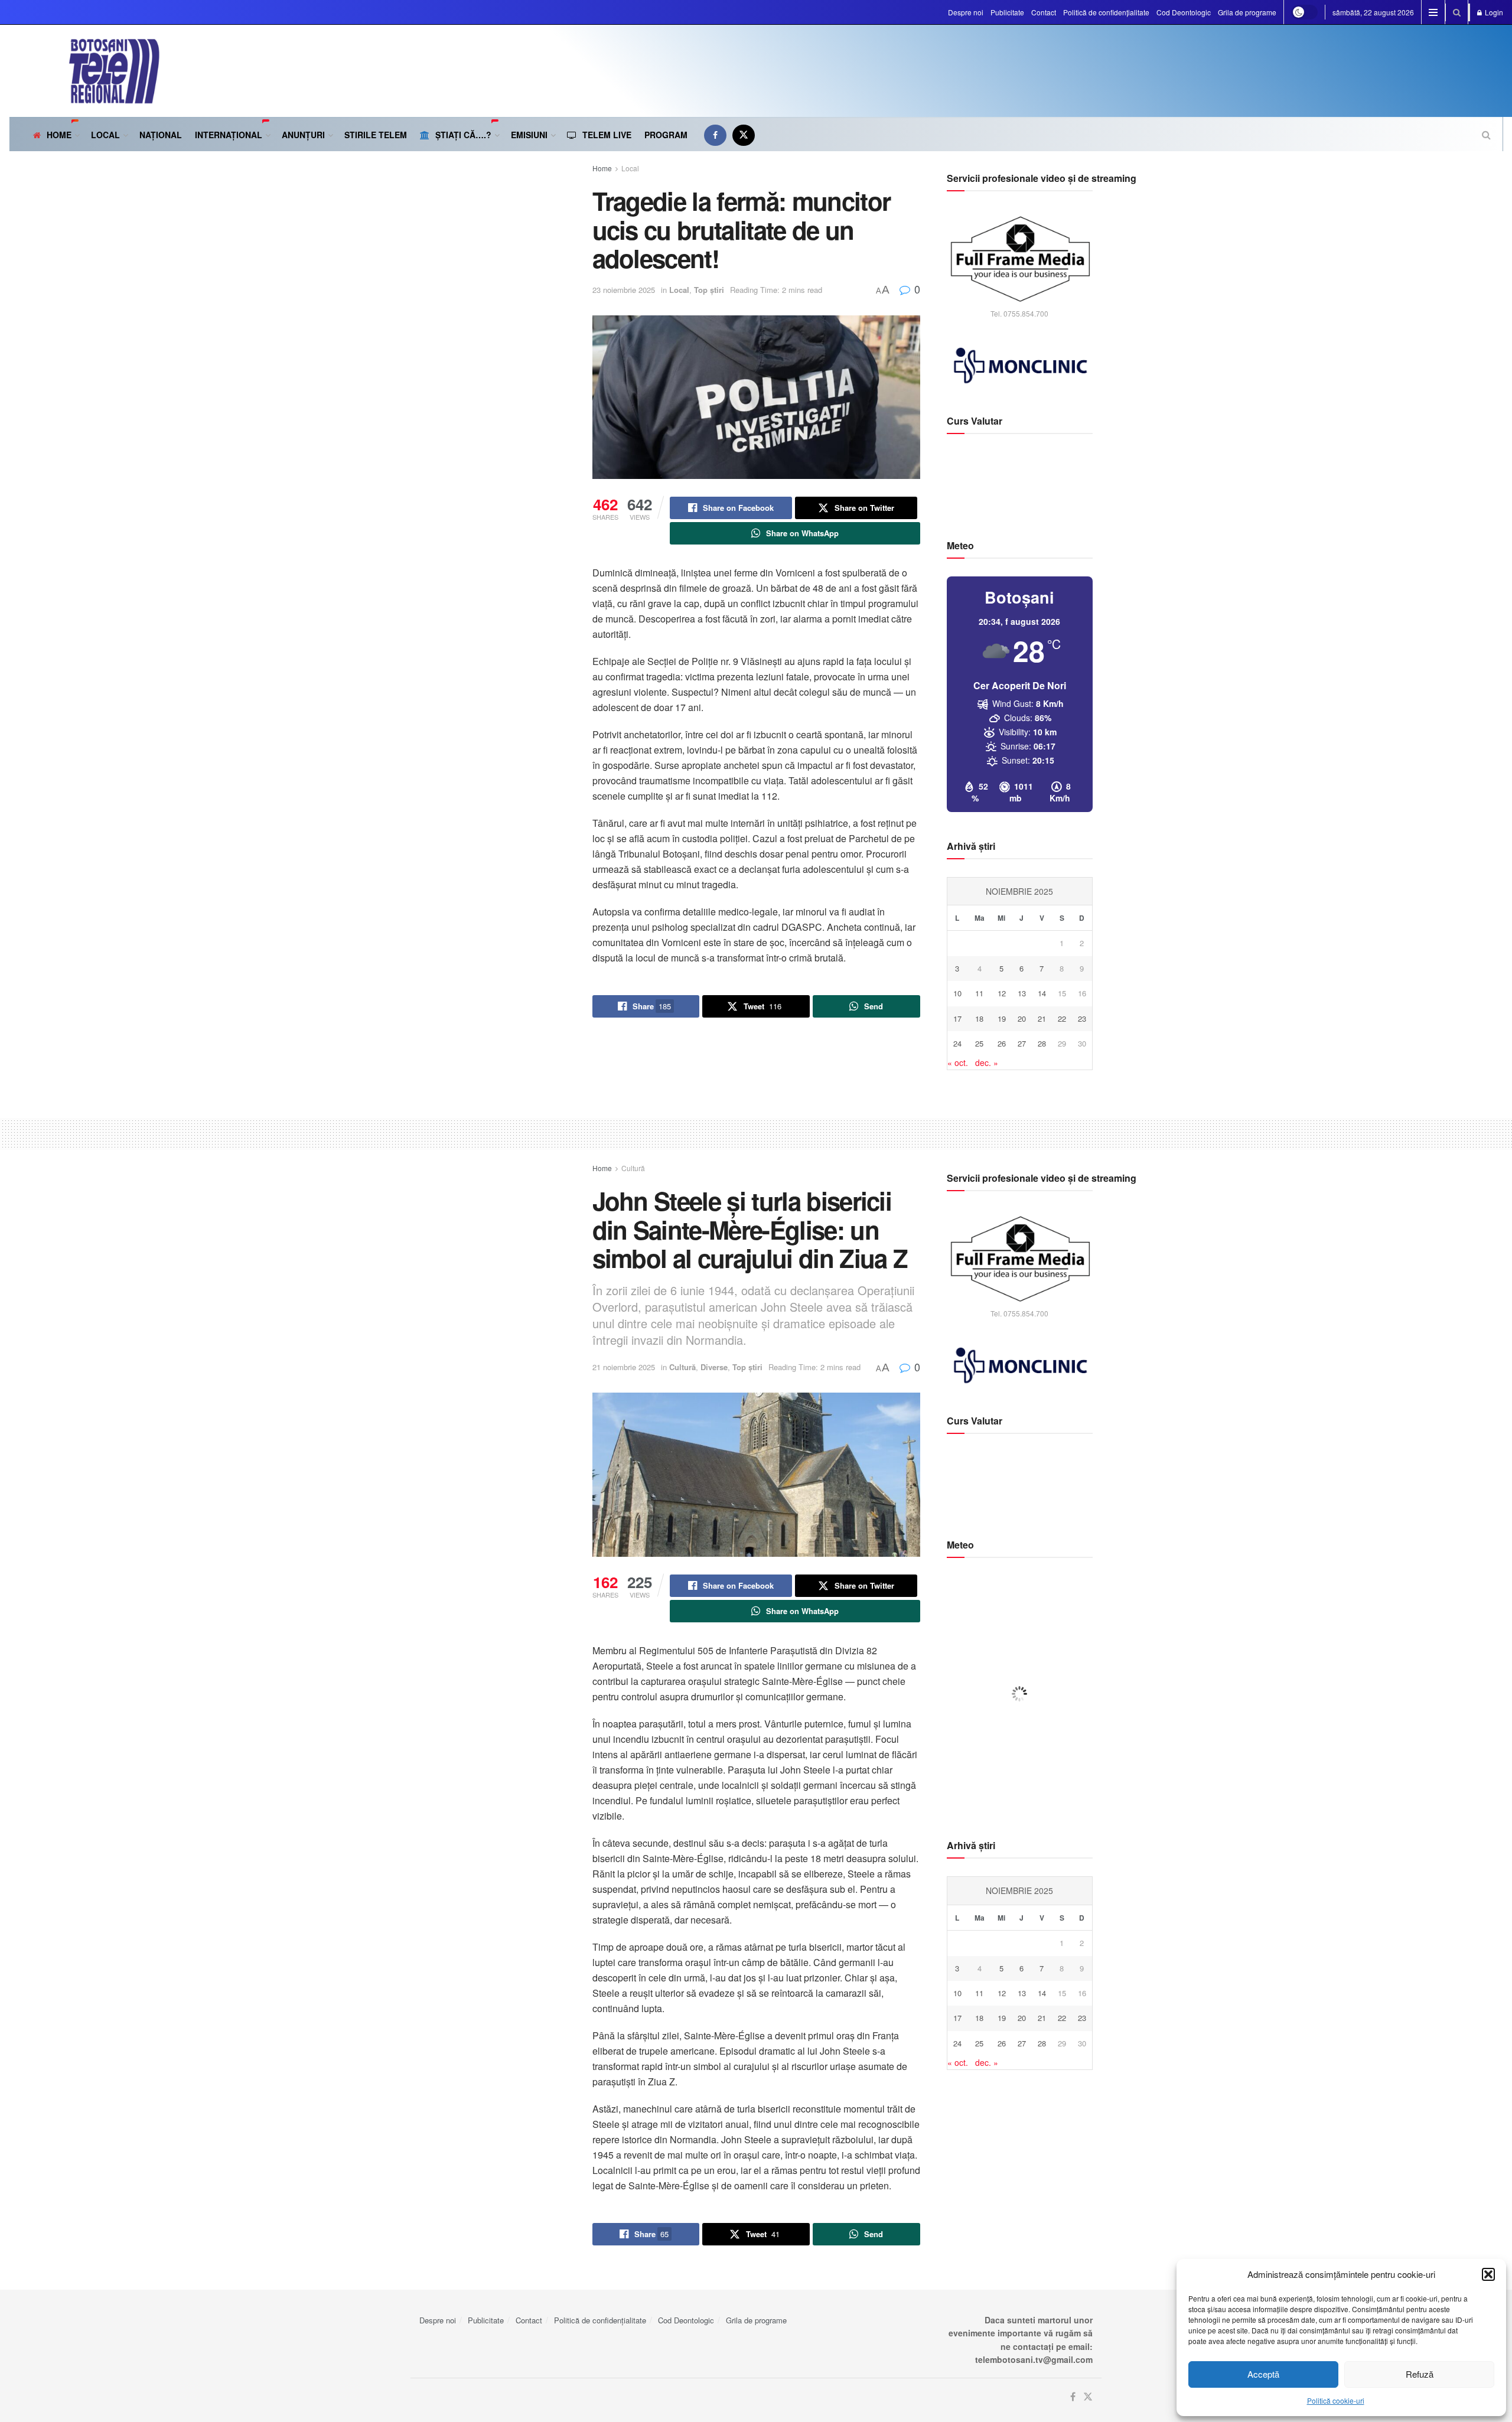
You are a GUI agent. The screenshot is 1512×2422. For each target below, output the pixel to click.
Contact (1044, 12)
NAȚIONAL (161, 135)
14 (1042, 993)
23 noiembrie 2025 (624, 290)
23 (1082, 1018)
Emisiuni (529, 135)
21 (1042, 1018)
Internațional (229, 135)
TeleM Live (607, 135)
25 (979, 1043)
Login (1493, 12)
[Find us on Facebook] (715, 135)
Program (666, 135)
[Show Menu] (1433, 12)
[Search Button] (1457, 12)
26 (1002, 1043)
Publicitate (1007, 12)
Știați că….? (463, 135)
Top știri (709, 290)
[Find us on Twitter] (744, 135)
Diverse (714, 1367)
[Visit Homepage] (84, 71)
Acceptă (1263, 2374)
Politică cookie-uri (1336, 2400)
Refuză (1420, 2374)
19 (1002, 1018)
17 (957, 1018)
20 (1022, 1018)
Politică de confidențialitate (1106, 12)
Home (59, 135)
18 (979, 1018)
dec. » (987, 1062)
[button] (1488, 2274)
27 (1022, 1043)
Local (630, 168)
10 (957, 993)
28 (1042, 1043)
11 (979, 993)
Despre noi (966, 12)
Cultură (633, 1168)
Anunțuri (303, 135)
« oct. (958, 1062)
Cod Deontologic (1184, 12)
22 (1062, 1018)
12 (1002, 993)
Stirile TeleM (376, 135)
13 (1022, 993)
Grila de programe (1247, 12)
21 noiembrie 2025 (624, 1367)
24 (957, 1043)
